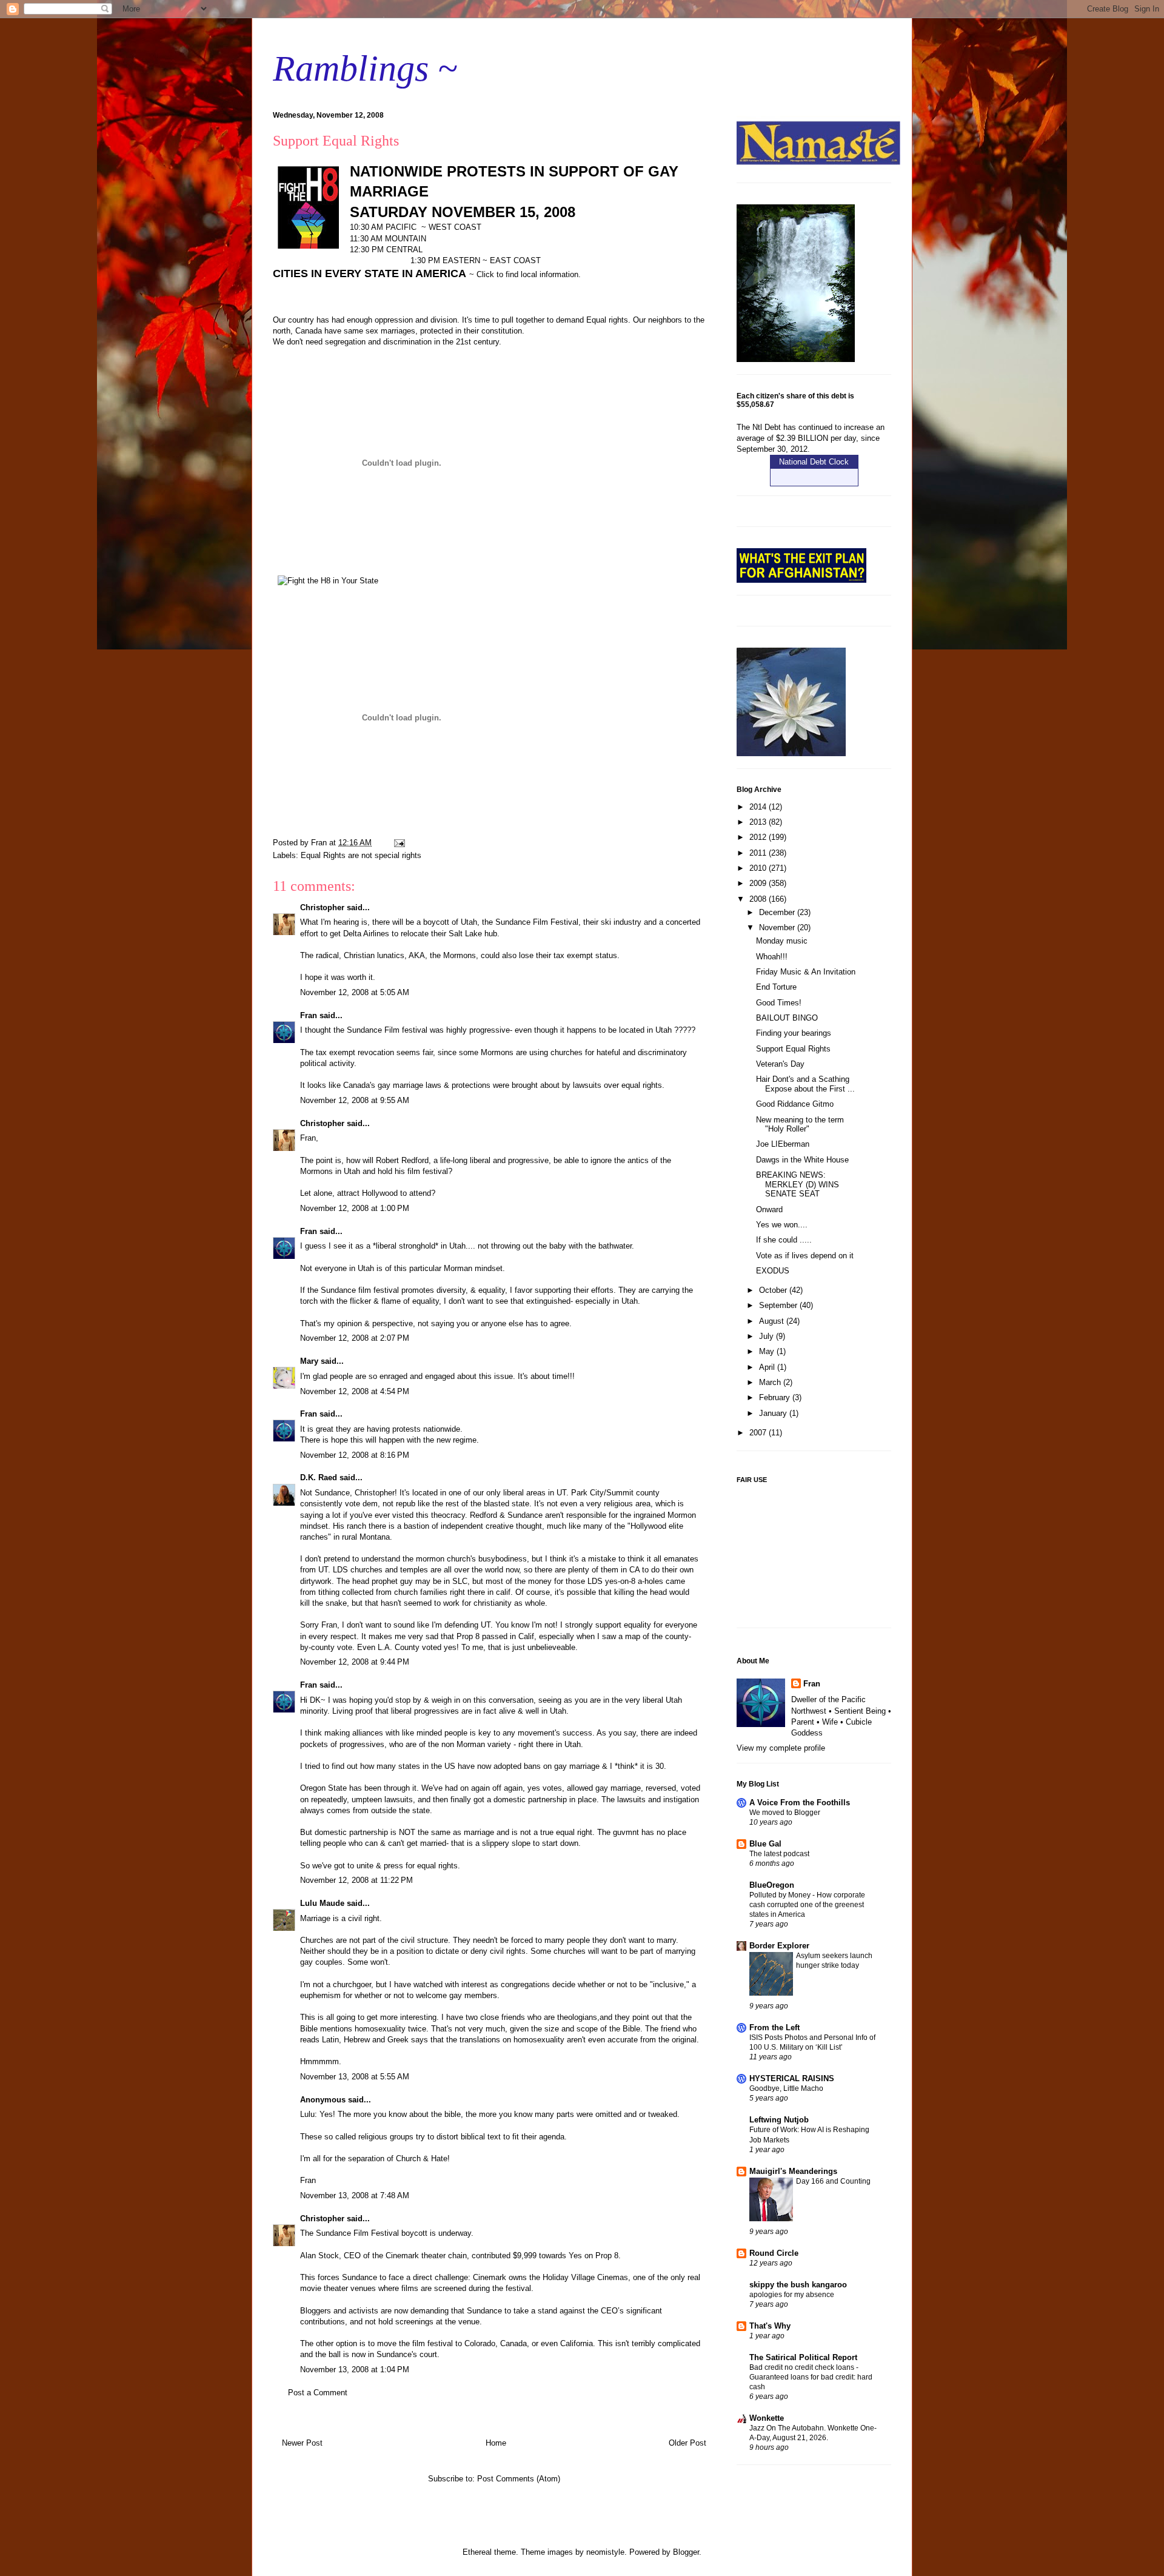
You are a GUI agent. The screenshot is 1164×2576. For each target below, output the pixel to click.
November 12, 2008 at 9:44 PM (355, 1662)
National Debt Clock (814, 462)
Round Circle (774, 2253)
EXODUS (773, 1271)
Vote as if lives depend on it (805, 1256)
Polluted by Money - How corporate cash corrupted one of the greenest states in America (807, 1905)
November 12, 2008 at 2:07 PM (355, 1338)
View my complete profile (781, 1748)
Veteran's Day (780, 1064)
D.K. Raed (319, 1478)
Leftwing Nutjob (779, 2120)
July (768, 1336)
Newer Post (302, 2443)
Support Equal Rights (793, 1049)
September (779, 1305)
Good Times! (779, 1003)
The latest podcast (779, 1854)
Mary (309, 1361)
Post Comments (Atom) (519, 2479)
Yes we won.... (782, 1225)
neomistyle (605, 2552)
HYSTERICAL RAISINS (792, 2078)
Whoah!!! (772, 957)
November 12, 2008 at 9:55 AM (355, 1100)
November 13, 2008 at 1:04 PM (355, 2370)
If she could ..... (784, 1240)
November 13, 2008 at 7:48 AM (355, 2195)
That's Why (770, 2326)
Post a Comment (318, 2393)
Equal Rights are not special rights (361, 855)
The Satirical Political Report (803, 2357)
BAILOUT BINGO (787, 1018)
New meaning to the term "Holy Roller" (800, 1125)
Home (496, 2443)
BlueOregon (772, 1885)
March (771, 1382)
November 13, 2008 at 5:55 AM (355, 2077)
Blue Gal (765, 1844)
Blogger (686, 2552)
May (768, 1351)
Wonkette (767, 2418)
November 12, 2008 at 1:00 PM (355, 1208)
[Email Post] (399, 843)
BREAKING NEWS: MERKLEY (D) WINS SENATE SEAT (798, 1184)
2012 (759, 837)
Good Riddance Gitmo (795, 1104)
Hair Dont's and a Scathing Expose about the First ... (805, 1084)
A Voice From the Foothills (800, 1803)
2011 (759, 853)
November (778, 927)
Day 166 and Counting (833, 2181)
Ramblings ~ (365, 69)
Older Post (687, 2443)
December (778, 912)
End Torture (776, 987)
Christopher (322, 907)
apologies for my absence (792, 2295)
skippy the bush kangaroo (798, 2285)
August (773, 1321)
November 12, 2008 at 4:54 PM (355, 1391)
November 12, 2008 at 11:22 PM (356, 1880)
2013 (759, 822)
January (774, 1413)
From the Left (774, 2028)
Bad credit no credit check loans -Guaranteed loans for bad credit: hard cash (811, 2377)
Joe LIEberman (783, 1144)
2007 (759, 1433)
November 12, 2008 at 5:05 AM (355, 992)
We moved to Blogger (785, 1813)
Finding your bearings (794, 1033)
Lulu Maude (322, 1903)
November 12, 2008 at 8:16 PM (355, 1455)
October (774, 1290)
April (768, 1367)
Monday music (782, 941)
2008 (759, 899)
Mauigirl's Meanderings (793, 2171)
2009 (759, 883)
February (776, 1397)
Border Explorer (779, 1946)
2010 (759, 868)
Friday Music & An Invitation (806, 972)
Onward (769, 1209)
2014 (759, 807)
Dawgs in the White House (802, 1160)
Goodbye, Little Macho (786, 2088)
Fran (309, 1015)
